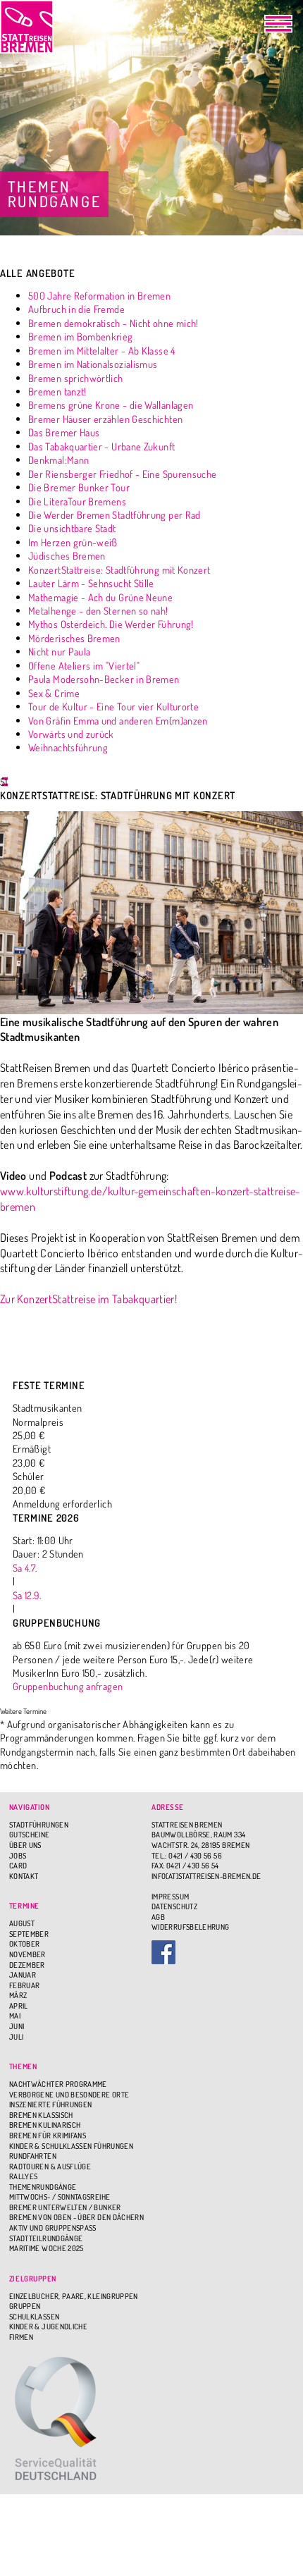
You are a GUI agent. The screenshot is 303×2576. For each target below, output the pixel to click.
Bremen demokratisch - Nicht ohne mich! (113, 323)
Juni (17, 2026)
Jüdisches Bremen (67, 555)
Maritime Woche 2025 (47, 2248)
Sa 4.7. (25, 1567)
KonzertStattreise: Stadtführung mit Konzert (119, 569)
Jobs (18, 1856)
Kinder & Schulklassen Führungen (71, 2146)
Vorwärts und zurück (71, 734)
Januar (23, 1975)
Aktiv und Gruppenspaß (53, 2228)
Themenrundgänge (43, 2187)
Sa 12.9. (27, 1595)
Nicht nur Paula (59, 651)
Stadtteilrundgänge (46, 2238)
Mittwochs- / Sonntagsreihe (60, 2197)
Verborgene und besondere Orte (69, 2095)
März (18, 1995)
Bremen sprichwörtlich (76, 378)
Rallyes (24, 2176)
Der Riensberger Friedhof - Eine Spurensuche (122, 474)
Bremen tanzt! (57, 391)
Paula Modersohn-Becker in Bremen (104, 679)
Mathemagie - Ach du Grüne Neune (100, 597)
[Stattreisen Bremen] (27, 27)
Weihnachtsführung (68, 747)
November (27, 1954)
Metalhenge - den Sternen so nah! (98, 610)
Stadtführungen (39, 1825)
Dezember (27, 1965)
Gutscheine (30, 1835)
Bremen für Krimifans (48, 2136)
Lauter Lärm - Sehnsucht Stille (91, 583)
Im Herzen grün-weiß (73, 542)
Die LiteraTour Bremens (77, 501)
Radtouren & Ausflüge (50, 2167)
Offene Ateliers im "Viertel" (84, 665)
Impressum (170, 1897)
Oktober (25, 1944)
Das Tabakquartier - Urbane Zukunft (101, 446)
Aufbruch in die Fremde (76, 309)
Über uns (25, 1845)
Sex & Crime (54, 693)
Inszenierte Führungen (51, 2104)
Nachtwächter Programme (58, 2084)
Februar (25, 1985)
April (19, 2006)
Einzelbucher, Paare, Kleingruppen (74, 2296)
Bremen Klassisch (41, 2115)
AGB (158, 1917)
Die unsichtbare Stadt (72, 528)
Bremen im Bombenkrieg (81, 336)
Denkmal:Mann (58, 460)
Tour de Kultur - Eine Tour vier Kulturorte (113, 706)
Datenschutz (174, 1906)
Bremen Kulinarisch (45, 2125)
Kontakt (24, 1876)
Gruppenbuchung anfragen (68, 1686)
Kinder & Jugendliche (48, 2327)
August (22, 1923)
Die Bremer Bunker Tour (79, 487)
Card (18, 1866)
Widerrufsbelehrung (190, 1927)
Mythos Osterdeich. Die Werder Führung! (111, 624)
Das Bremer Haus (64, 432)
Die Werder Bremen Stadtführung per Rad (115, 514)
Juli (16, 2037)
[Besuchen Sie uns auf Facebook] (223, 1952)
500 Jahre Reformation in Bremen (99, 295)
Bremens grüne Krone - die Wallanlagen (111, 405)
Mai (15, 2016)
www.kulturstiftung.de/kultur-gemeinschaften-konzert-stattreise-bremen (150, 1198)
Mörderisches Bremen (74, 638)
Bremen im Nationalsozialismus (93, 364)
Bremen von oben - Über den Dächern (76, 2217)
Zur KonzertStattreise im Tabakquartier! (88, 1299)
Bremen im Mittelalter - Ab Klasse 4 (102, 350)
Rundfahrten (33, 2156)
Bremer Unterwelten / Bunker (65, 2207)
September (29, 1934)
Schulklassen (34, 2317)
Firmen (21, 2337)
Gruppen (25, 2306)
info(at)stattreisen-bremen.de (206, 1876)
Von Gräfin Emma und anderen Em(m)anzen (118, 720)
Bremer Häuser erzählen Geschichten (105, 419)
